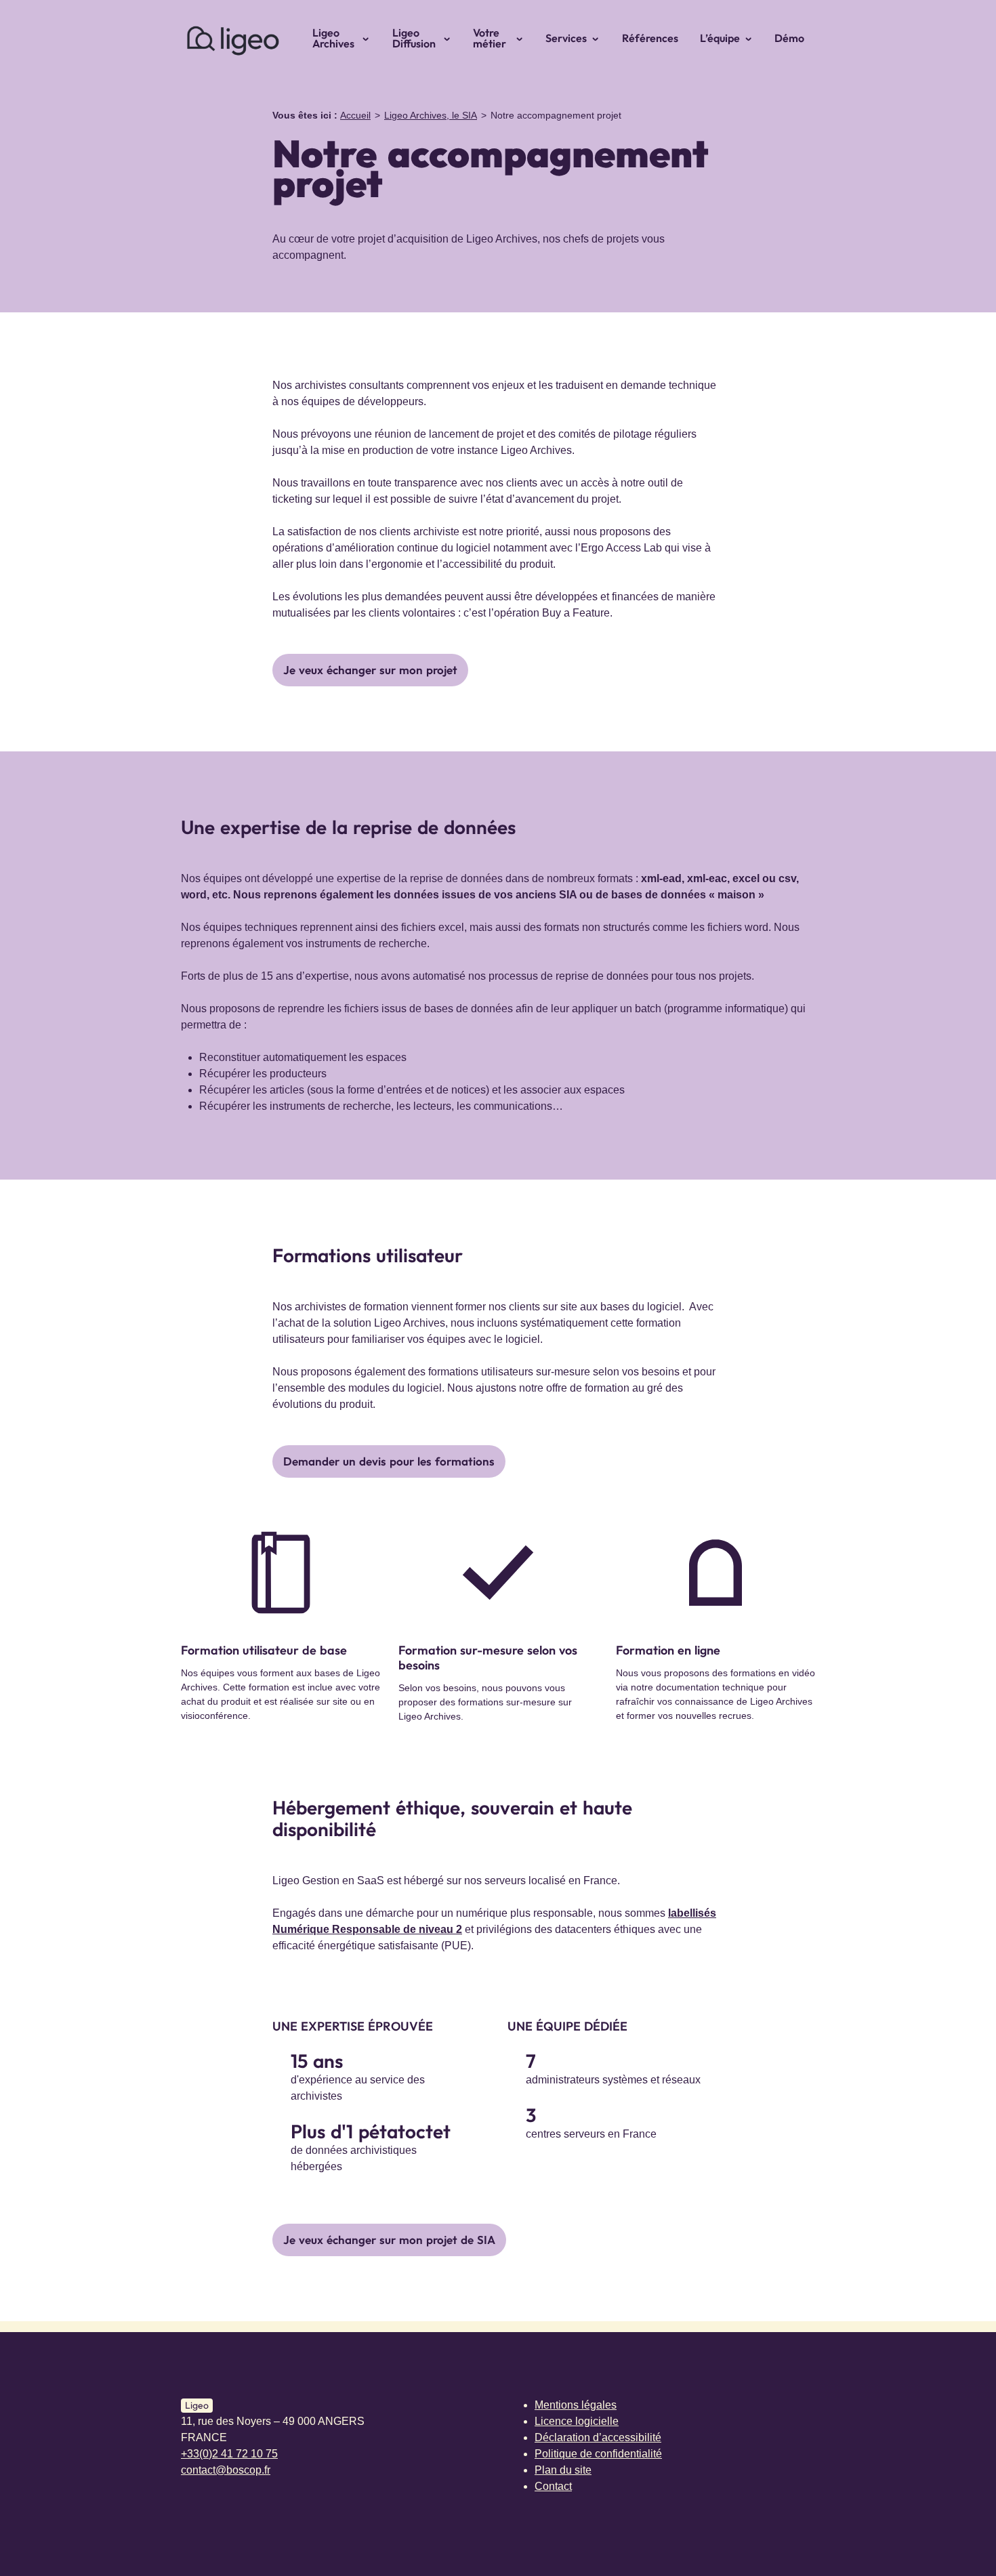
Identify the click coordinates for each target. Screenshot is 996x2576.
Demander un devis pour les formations (389, 1461)
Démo (789, 38)
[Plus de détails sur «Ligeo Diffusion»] (451, 38)
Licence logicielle (577, 2421)
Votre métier (490, 38)
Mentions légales (576, 2405)
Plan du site (563, 2470)
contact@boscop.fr (226, 2470)
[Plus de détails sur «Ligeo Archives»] (370, 38)
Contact (553, 2486)
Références (650, 38)
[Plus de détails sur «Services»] (600, 38)
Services (566, 38)
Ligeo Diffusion (414, 38)
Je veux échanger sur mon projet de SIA (389, 2240)
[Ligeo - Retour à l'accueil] (232, 38)
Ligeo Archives (333, 38)
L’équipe (720, 38)
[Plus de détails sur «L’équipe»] (753, 38)
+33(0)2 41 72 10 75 (229, 2454)
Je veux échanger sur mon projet (370, 670)
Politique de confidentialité (598, 2454)
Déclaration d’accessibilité (598, 2437)
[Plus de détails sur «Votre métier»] (524, 38)
